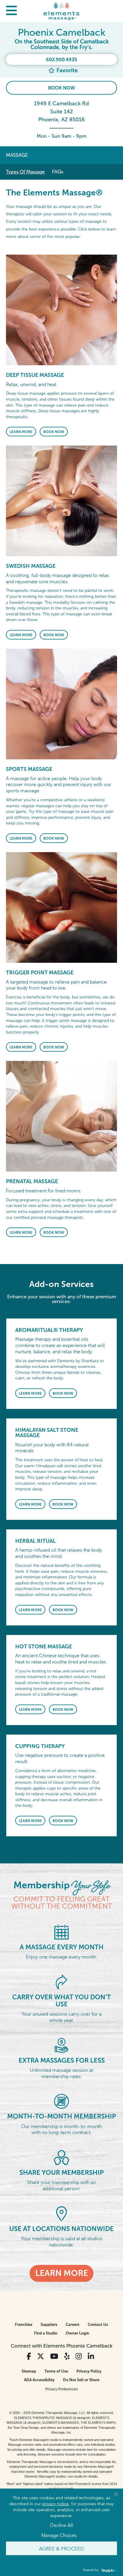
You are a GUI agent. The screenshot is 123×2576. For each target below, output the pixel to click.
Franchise (24, 2325)
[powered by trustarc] (108, 2570)
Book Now (61, 88)
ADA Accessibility (39, 2380)
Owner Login (77, 2333)
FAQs (58, 172)
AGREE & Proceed (62, 2548)
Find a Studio (46, 2333)
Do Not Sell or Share (81, 2380)
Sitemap (29, 2371)
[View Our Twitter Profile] (41, 2356)
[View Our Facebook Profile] (29, 2356)
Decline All (61, 2525)
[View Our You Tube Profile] (54, 2356)
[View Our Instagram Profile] (79, 2356)
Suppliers (49, 2325)
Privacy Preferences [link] (62, 2389)
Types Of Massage (25, 172)
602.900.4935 (61, 60)
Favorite (66, 70)
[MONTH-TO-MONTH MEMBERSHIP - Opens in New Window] (61, 2101)
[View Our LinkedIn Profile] (91, 2356)
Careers (73, 2325)
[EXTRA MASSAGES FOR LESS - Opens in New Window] (61, 2045)
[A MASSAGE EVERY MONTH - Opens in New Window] (61, 1932)
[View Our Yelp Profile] (67, 2356)
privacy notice (55, 2503)
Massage (17, 155)
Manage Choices (59, 2535)
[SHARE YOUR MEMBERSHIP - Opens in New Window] (61, 2157)
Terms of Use (56, 2371)
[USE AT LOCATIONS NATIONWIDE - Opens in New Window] (62, 2213)
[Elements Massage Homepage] (61, 11)
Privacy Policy (89, 2371)
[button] (11, 11)
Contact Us (98, 2325)
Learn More (21, 432)
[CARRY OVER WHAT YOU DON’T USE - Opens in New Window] (61, 1982)
